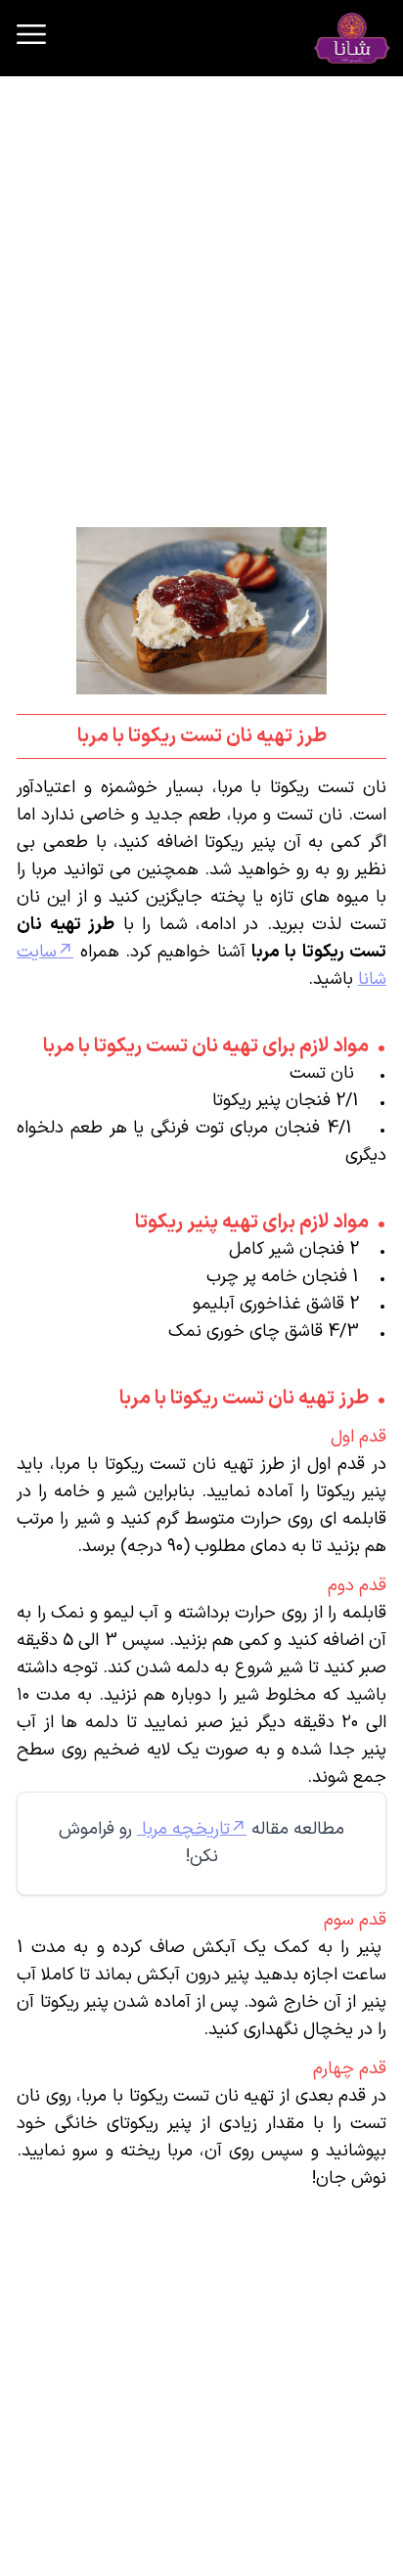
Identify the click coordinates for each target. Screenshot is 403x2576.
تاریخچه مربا (183, 1829)
